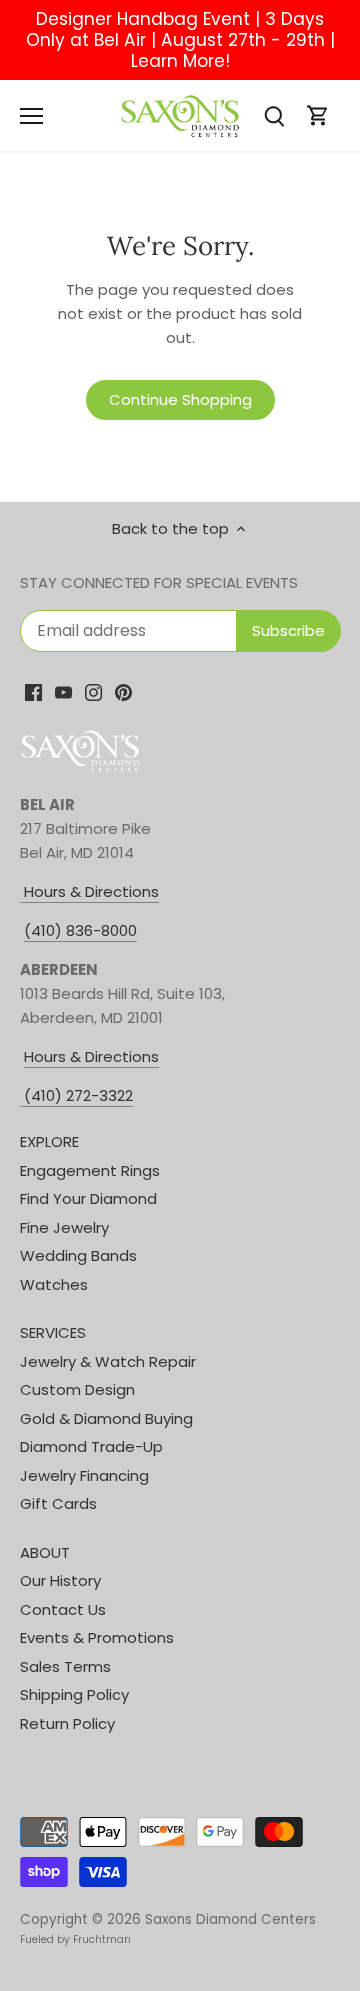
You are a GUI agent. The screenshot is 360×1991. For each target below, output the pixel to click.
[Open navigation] (31, 116)
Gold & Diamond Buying (106, 1418)
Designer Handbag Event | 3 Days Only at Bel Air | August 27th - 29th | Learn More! (180, 40)
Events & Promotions (97, 1637)
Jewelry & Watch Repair (108, 1361)
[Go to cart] (318, 115)
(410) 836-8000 (80, 930)
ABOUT (45, 1552)
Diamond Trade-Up (91, 1446)
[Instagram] (93, 691)
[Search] (274, 115)
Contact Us (63, 1609)
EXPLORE (49, 1141)
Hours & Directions (89, 891)
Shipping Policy (74, 1694)
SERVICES (53, 1332)
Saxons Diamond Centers (230, 1919)
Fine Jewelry (64, 1227)
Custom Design (77, 1389)
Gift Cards (58, 1503)
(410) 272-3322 (78, 1095)
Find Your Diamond (88, 1198)
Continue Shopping (180, 399)
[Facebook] (33, 691)
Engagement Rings (90, 1170)
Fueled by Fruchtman (75, 1939)
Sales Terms (65, 1666)
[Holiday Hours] (22, 1096)
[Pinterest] (123, 691)
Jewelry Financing (84, 1475)
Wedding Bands (78, 1255)
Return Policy (67, 1723)
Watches (54, 1284)
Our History (60, 1580)
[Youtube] (63, 691)
